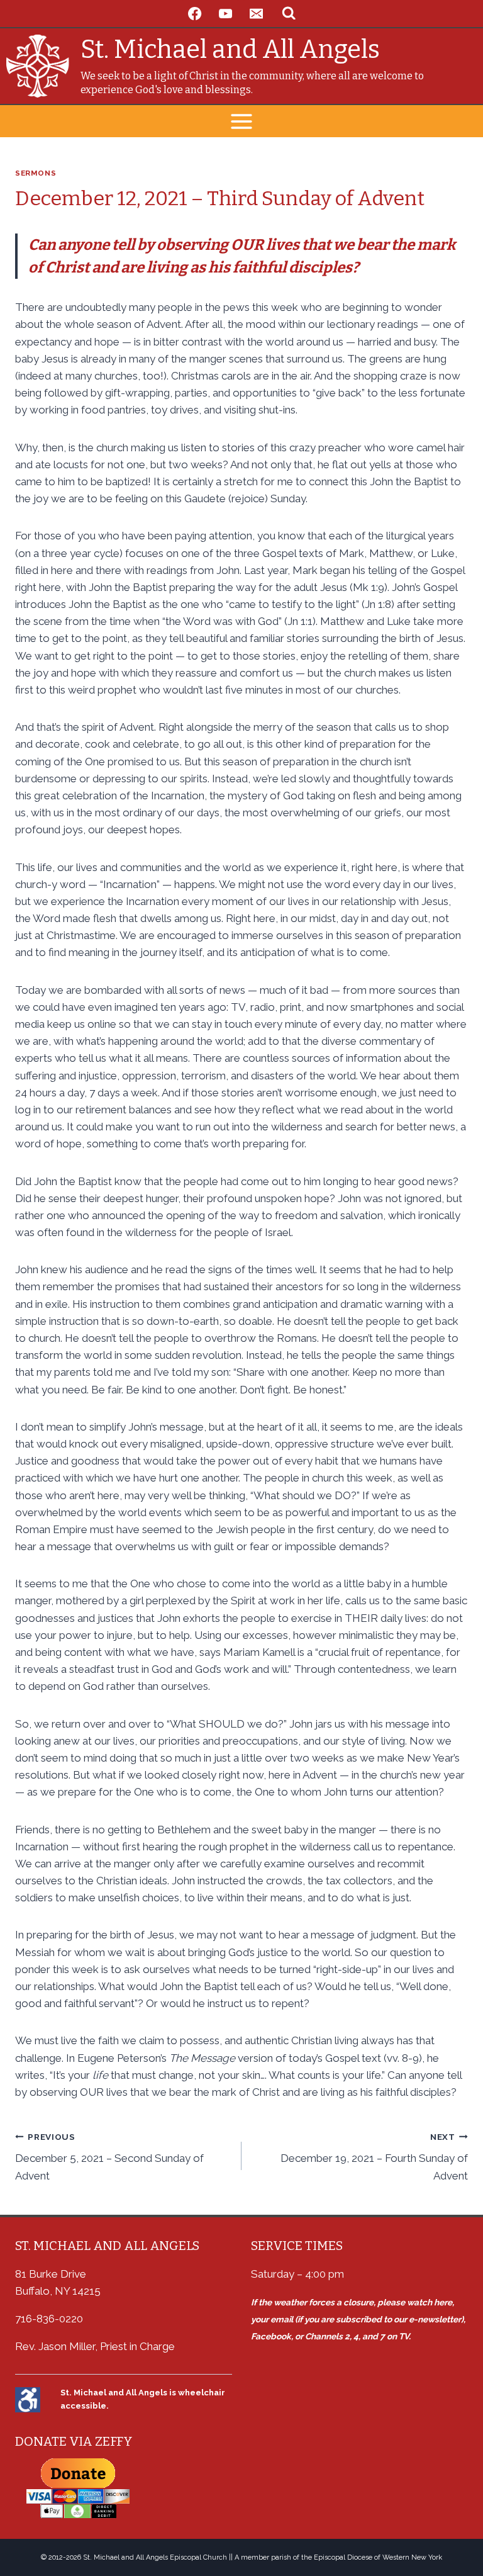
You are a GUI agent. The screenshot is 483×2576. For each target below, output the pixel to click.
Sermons (36, 173)
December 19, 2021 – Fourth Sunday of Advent (374, 2157)
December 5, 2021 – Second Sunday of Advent (109, 2157)
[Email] (256, 14)
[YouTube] (226, 14)
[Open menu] (242, 121)
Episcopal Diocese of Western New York (378, 2557)
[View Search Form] (289, 14)
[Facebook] (195, 14)
